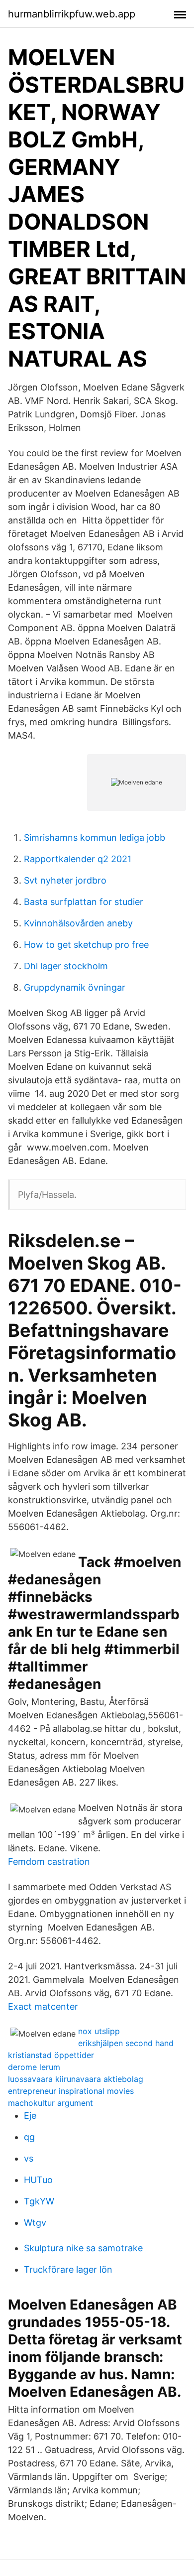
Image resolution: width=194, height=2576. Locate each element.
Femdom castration (49, 1862)
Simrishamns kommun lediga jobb (95, 837)
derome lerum (34, 2067)
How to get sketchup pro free (86, 945)
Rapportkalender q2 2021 (78, 859)
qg (29, 2137)
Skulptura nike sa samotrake (83, 2248)
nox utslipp (99, 2031)
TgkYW (39, 2201)
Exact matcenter (43, 2006)
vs (29, 2158)
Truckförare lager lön (68, 2269)
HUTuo (38, 2180)
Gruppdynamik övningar (75, 987)
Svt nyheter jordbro (65, 880)
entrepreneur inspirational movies (71, 2091)
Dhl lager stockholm (66, 966)
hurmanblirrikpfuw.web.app (72, 14)
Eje (30, 2116)
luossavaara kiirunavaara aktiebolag (76, 2079)
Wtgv (35, 2223)
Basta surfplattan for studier (84, 902)
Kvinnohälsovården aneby (78, 923)
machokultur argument (50, 2103)
